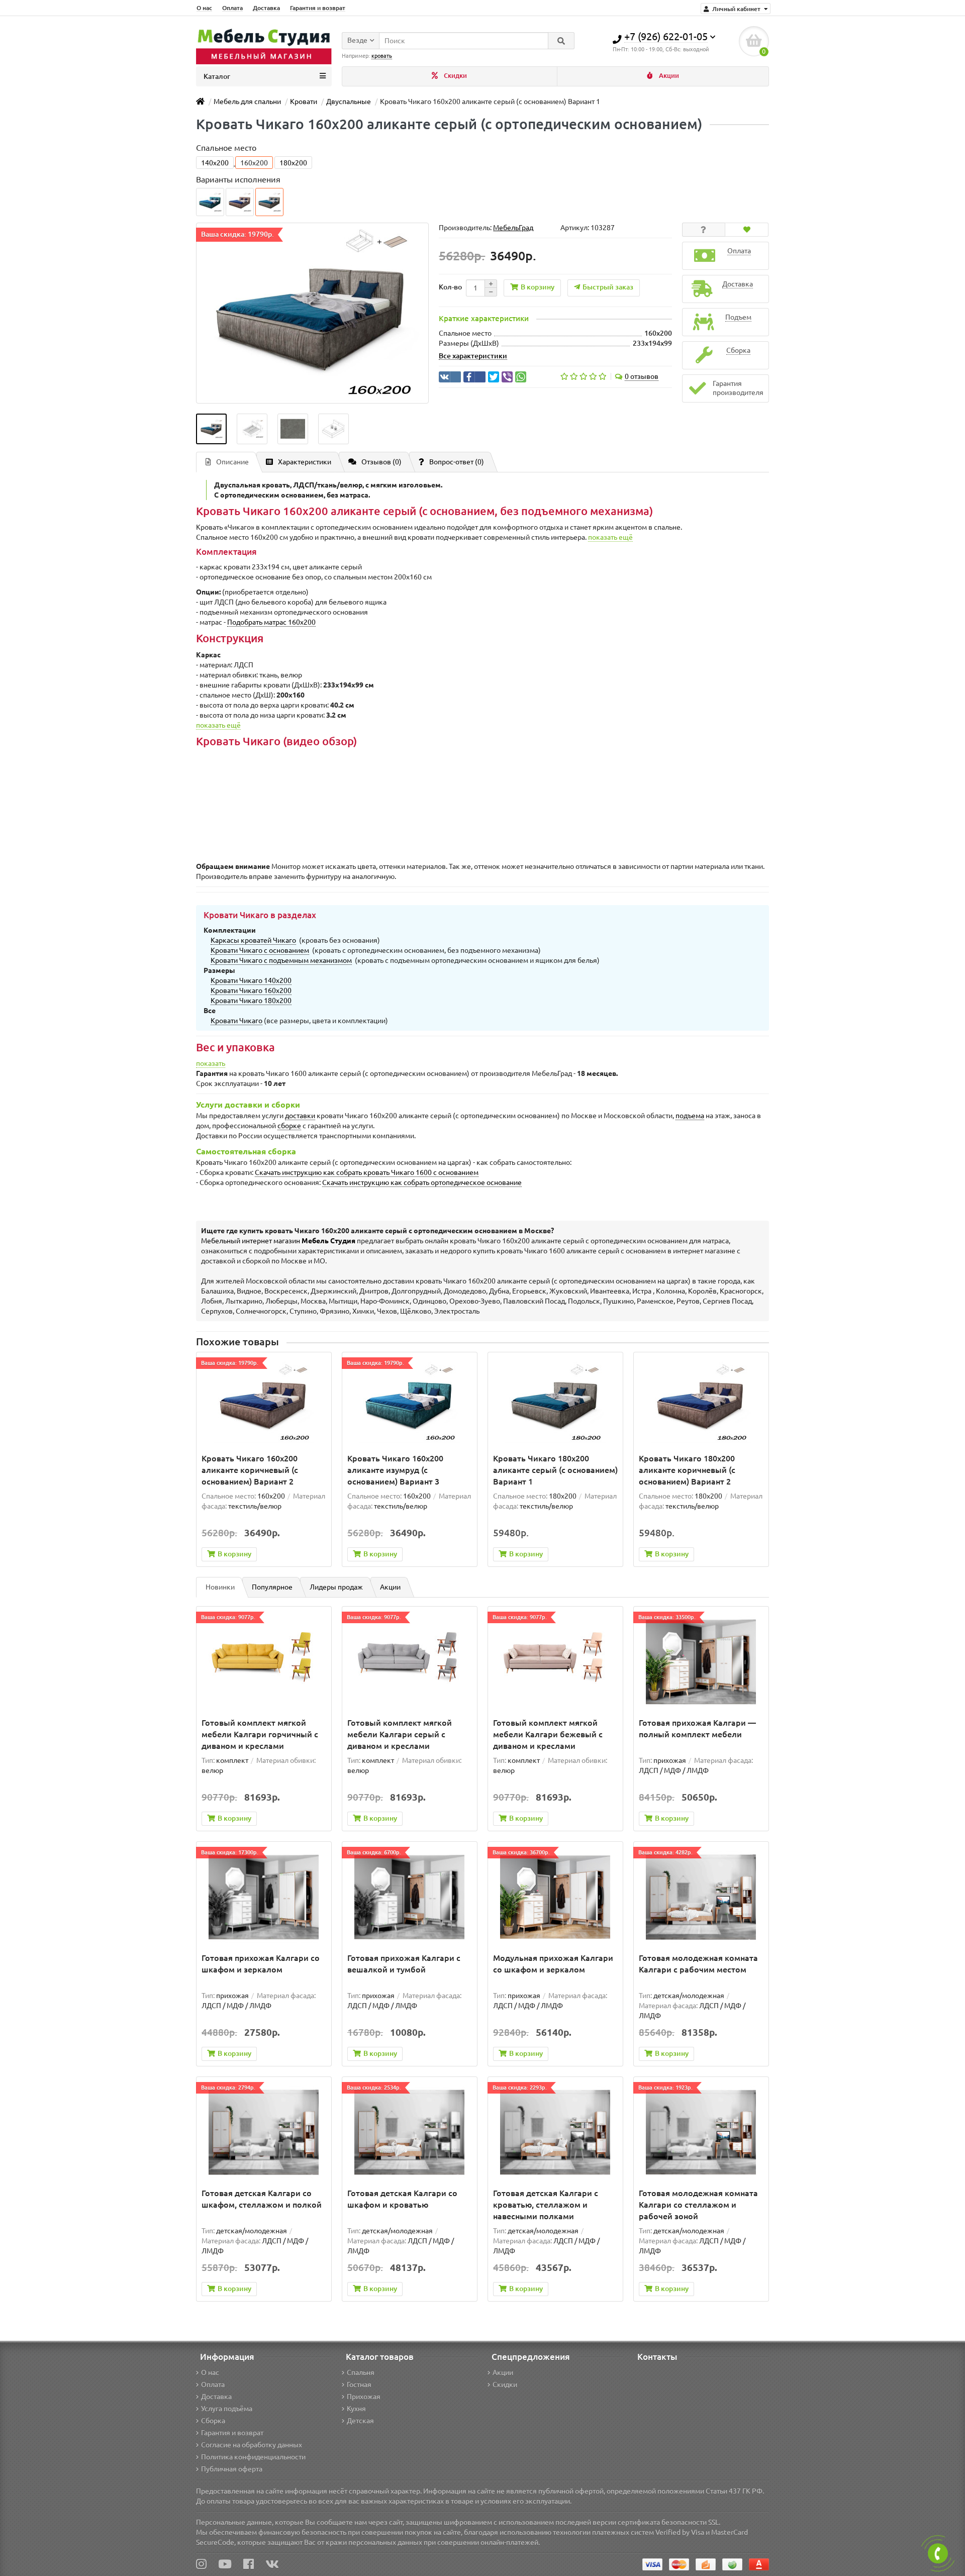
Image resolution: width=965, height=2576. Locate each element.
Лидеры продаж (336, 1587)
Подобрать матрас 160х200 (271, 622)
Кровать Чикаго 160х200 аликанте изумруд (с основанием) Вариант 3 (395, 1470)
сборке (289, 1126)
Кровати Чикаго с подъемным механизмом (281, 960)
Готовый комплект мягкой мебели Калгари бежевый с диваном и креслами (548, 1734)
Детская (360, 2421)
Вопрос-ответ (457, 462)
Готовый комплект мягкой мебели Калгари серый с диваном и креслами (400, 1734)
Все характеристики (473, 356)
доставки (300, 1116)
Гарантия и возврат (318, 8)
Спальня (361, 2372)
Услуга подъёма (227, 2409)
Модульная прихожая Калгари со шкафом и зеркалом (553, 1964)
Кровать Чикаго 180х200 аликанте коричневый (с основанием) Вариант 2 (687, 1470)
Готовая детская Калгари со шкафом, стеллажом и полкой (262, 2199)
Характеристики (305, 462)
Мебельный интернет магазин (278, 1241)
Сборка (213, 2421)
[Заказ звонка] (938, 2553)
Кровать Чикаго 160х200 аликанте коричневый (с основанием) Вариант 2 (250, 1470)
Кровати (304, 102)
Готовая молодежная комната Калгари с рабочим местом (698, 1964)
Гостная (359, 2385)
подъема (690, 1116)
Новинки (220, 1587)
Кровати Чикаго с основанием (260, 950)
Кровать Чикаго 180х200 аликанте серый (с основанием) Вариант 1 (555, 1470)
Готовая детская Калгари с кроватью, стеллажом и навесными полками (546, 2205)
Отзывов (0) (381, 462)
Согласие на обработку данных (252, 2445)
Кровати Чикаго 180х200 (251, 1001)
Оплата (232, 8)
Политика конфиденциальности (253, 2457)
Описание (232, 462)
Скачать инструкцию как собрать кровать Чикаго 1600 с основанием (367, 1172)
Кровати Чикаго (236, 1021)
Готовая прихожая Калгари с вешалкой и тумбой (404, 1964)
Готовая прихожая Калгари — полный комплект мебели (697, 1728)
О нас (204, 8)
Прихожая (364, 2397)
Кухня (356, 2409)
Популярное (272, 1587)
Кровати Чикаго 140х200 (251, 980)
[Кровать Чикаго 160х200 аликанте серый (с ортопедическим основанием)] (211, 429)
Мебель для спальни (247, 102)
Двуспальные (349, 102)
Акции (668, 76)
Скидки (455, 76)
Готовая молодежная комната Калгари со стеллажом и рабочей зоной (698, 2205)
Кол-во (450, 287)
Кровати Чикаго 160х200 (251, 990)
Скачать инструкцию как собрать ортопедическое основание (422, 1182)
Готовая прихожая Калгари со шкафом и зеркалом (261, 1964)
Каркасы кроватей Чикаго (253, 940)
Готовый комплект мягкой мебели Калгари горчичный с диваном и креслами (260, 1734)
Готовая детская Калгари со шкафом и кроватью (402, 2199)
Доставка (266, 8)
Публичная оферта (232, 2469)
